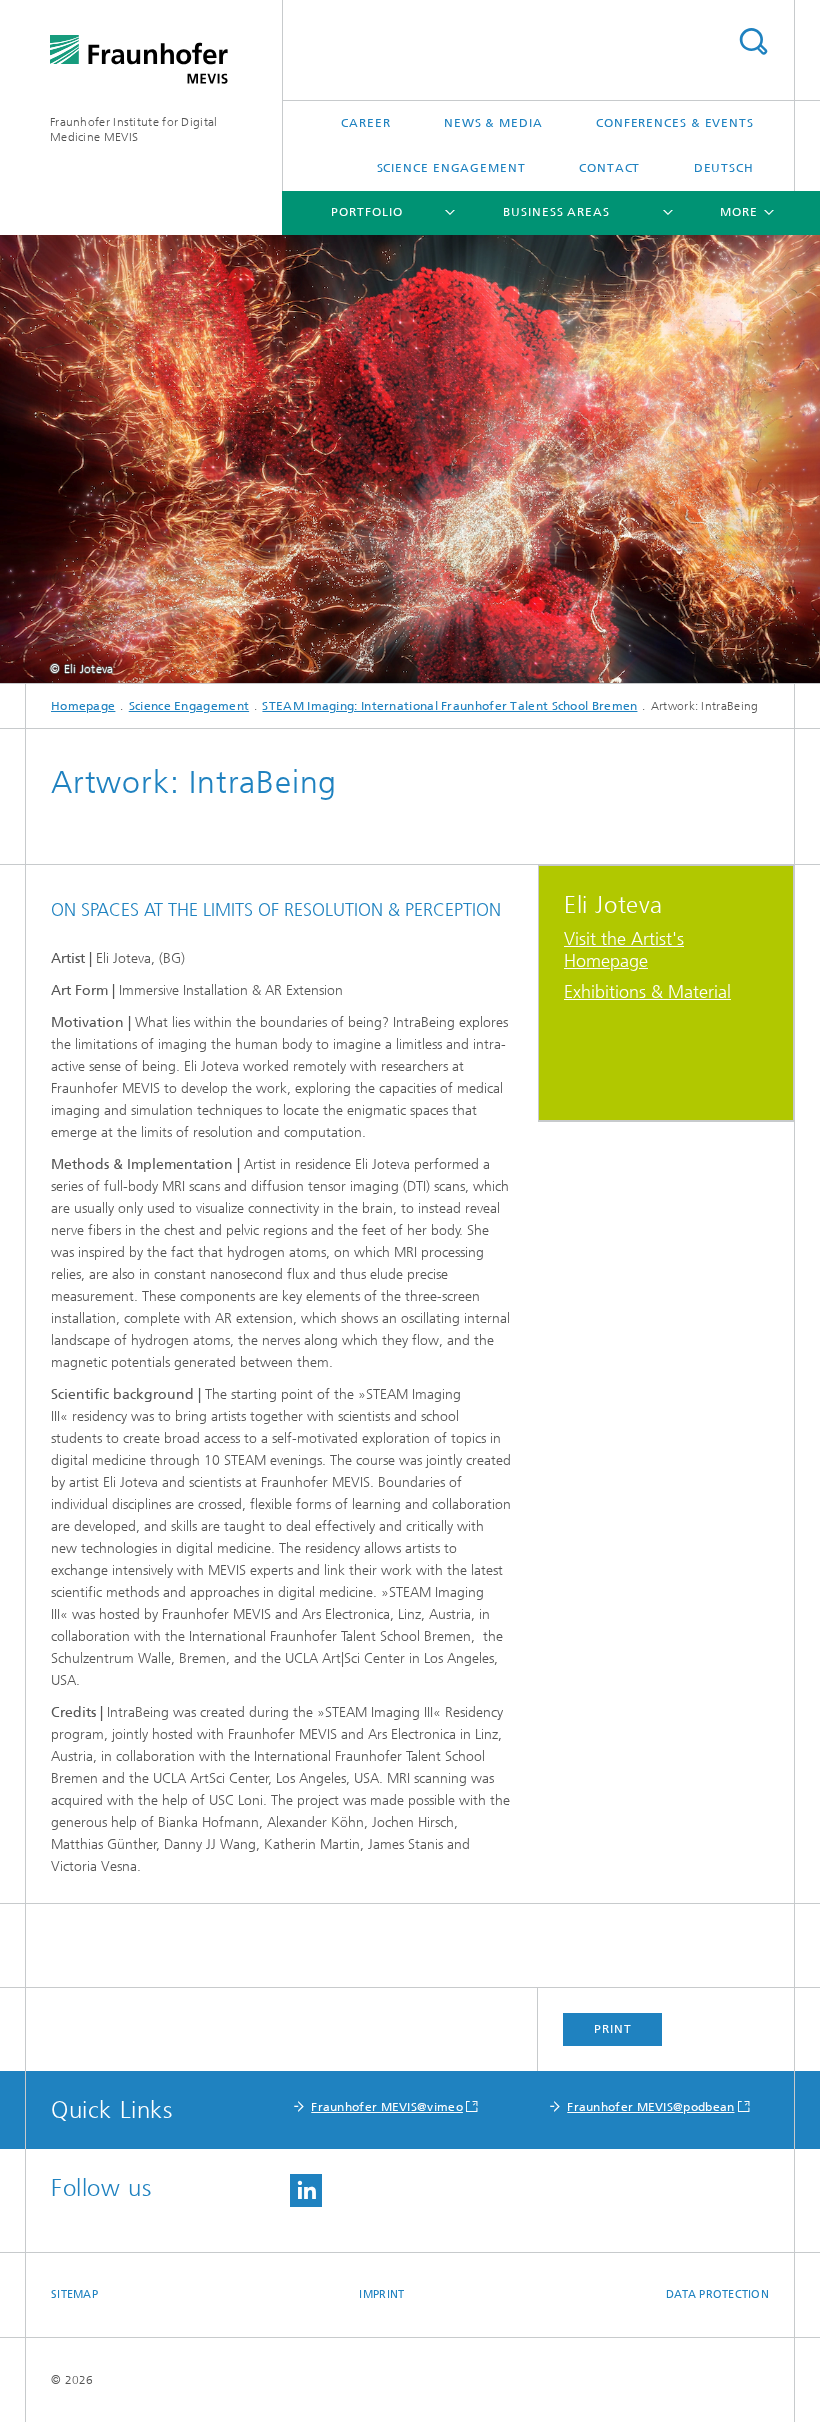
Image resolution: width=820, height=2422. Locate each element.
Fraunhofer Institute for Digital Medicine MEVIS (134, 129)
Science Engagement (451, 168)
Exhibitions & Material (647, 992)
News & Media (493, 123)
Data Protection (717, 2294)
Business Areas (556, 212)
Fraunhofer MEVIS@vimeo (387, 2107)
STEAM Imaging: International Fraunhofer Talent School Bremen (449, 706)
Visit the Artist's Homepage (624, 950)
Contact (609, 168)
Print (613, 2029)
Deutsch (724, 168)
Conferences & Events (675, 123)
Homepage (83, 706)
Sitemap (74, 2294)
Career (365, 123)
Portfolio (366, 212)
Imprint (381, 2294)
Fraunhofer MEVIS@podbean (650, 2107)
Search (753, 41)
